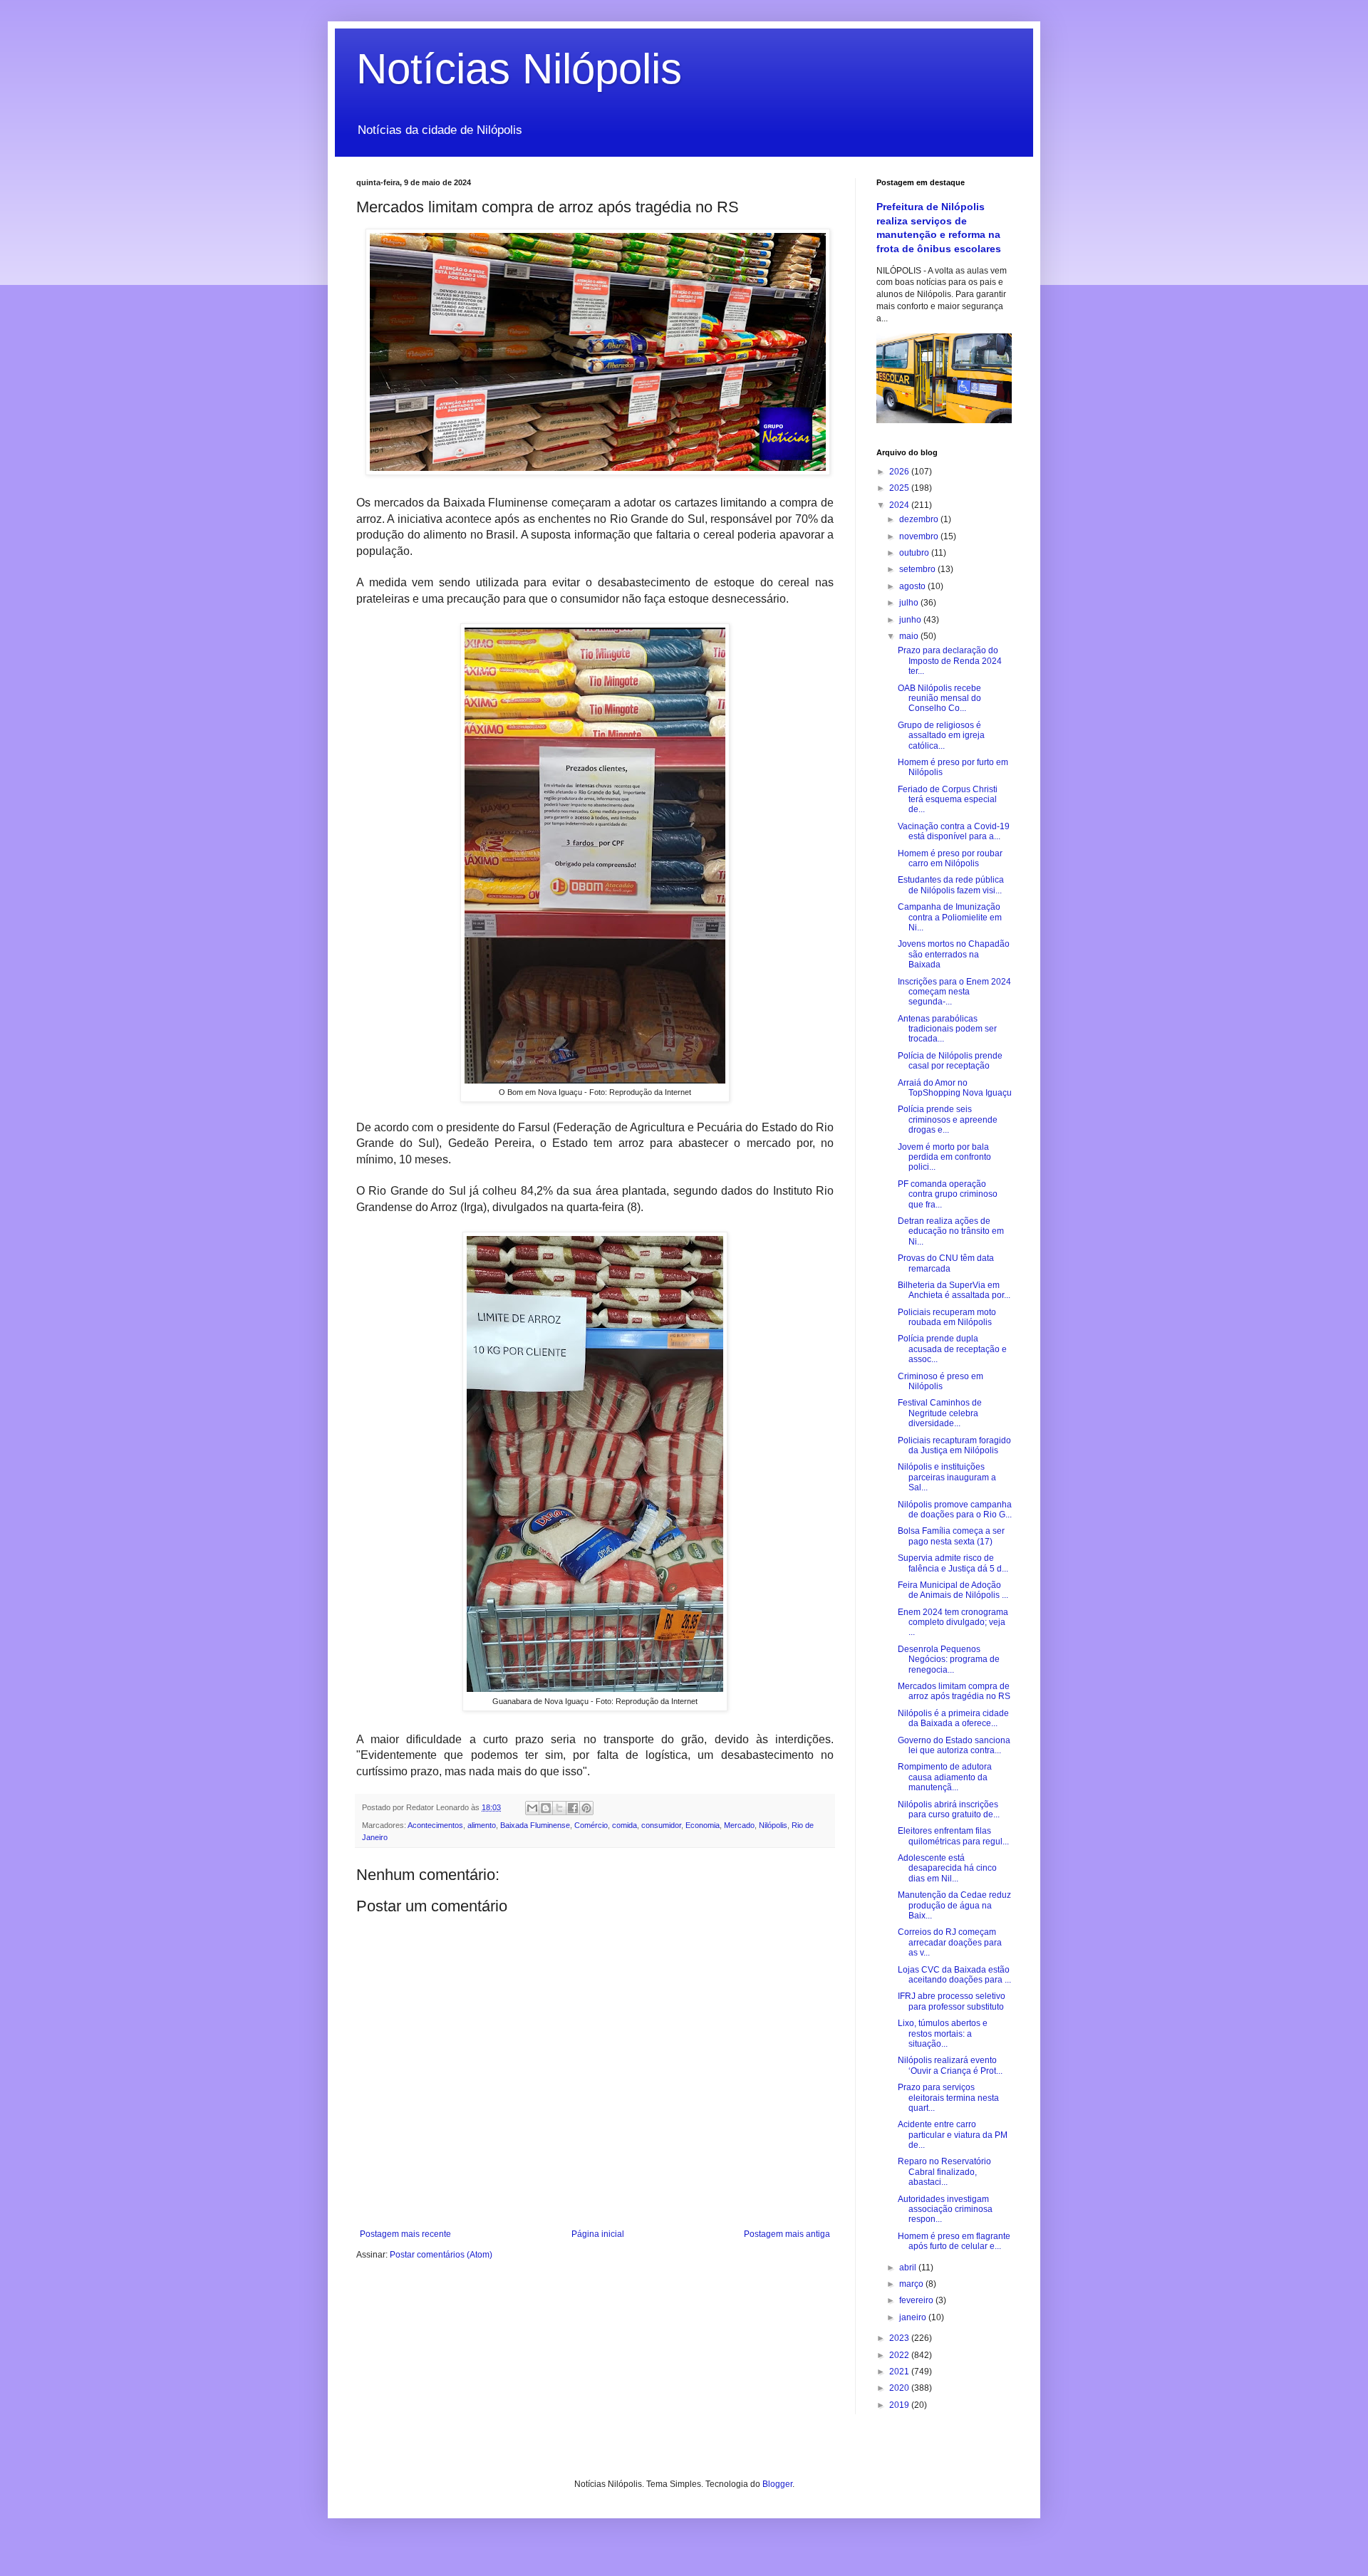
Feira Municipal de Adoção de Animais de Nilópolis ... (953, 1590)
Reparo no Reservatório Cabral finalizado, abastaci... (944, 2172)
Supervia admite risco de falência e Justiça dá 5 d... (953, 1563)
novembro (920, 536)
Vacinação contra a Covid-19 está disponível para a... (954, 831)
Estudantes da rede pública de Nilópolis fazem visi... (951, 885)
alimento (482, 1825)
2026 (900, 472)
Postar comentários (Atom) (441, 2255)
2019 (900, 2405)
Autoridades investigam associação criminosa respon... (945, 2209)
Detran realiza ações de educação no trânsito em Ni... (951, 1231)
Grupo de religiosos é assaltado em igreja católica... (941, 736)
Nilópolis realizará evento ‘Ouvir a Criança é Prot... (950, 2065)
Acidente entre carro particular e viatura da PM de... (953, 2135)
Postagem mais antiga (787, 2234)
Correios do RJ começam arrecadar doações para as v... (950, 1942)
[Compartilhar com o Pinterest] (586, 1808)
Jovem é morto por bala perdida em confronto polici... (944, 1157)
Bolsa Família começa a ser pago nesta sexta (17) (951, 1536)
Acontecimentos (435, 1825)
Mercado (739, 1825)
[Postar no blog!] (546, 1808)
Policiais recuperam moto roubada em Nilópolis (947, 1317)
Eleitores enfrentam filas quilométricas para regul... (953, 1836)
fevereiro (917, 2300)
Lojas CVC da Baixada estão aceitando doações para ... (954, 1975)
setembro (918, 569)
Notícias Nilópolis (519, 69)
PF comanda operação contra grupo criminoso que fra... (948, 1194)
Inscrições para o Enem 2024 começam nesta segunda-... (954, 992)
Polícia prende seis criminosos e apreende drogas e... (948, 1120)
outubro (915, 553)
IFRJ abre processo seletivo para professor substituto (952, 2001)
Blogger (777, 2484)
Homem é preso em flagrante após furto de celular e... (954, 2241)
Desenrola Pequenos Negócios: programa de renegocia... (949, 1660)
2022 (900, 2355)
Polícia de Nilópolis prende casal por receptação (950, 1061)
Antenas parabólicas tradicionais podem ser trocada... (947, 1029)
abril (909, 2268)
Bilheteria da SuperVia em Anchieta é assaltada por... (954, 1290)
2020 (900, 2388)
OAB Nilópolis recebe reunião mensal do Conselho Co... (939, 698)
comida (625, 1825)
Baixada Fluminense (535, 1825)
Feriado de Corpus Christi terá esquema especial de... (948, 800)
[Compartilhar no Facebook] (573, 1808)
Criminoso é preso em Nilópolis (940, 1381)
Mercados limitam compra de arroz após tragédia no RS (954, 1691)
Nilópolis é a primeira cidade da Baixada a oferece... (953, 1718)
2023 (900, 2338)
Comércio (591, 1825)
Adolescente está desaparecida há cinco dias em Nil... (947, 1868)
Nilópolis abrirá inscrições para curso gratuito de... (949, 1809)
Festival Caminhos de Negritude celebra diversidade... (940, 1413)
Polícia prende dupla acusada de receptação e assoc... (952, 1349)
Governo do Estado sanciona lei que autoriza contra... (954, 1745)
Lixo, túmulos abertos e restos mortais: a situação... (943, 2034)
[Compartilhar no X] (559, 1808)
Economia (703, 1825)
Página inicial (598, 2234)
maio (910, 636)
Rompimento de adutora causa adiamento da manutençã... (945, 1777)
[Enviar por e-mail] (532, 1808)
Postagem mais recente (405, 2234)
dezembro (920, 519)
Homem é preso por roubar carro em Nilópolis (950, 858)
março (912, 2284)
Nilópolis (773, 1825)
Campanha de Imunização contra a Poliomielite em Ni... (950, 917)
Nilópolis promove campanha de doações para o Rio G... (955, 1510)
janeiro (914, 2317)
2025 (900, 488)
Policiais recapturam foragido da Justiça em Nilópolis (954, 1445)
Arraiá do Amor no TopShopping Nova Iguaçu (955, 1088)
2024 (900, 505)
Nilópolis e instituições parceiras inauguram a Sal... (947, 1477)
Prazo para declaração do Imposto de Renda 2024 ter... (950, 661)
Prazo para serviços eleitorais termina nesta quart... (948, 2098)
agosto (913, 586)
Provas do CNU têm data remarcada (946, 1263)
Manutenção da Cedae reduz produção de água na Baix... (954, 1905)
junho (911, 620)
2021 (900, 2372)
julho (910, 603)
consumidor (661, 1825)
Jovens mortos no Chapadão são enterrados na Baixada (954, 954)
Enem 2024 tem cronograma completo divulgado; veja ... (953, 1622)
